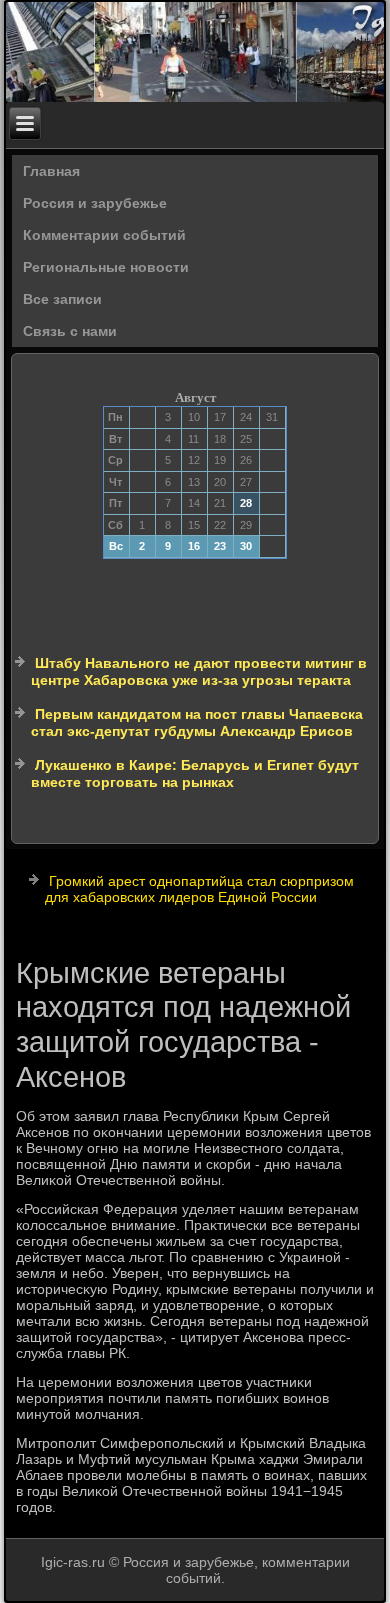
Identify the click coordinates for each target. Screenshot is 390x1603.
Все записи (62, 299)
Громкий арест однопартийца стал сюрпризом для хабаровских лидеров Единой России (199, 889)
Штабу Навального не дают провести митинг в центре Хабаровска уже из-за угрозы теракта (199, 672)
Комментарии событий (104, 235)
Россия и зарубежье (95, 203)
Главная (51, 171)
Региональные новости (106, 267)
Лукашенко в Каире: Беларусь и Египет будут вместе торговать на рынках (195, 774)
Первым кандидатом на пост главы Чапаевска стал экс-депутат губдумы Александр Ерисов (197, 723)
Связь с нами (70, 331)
